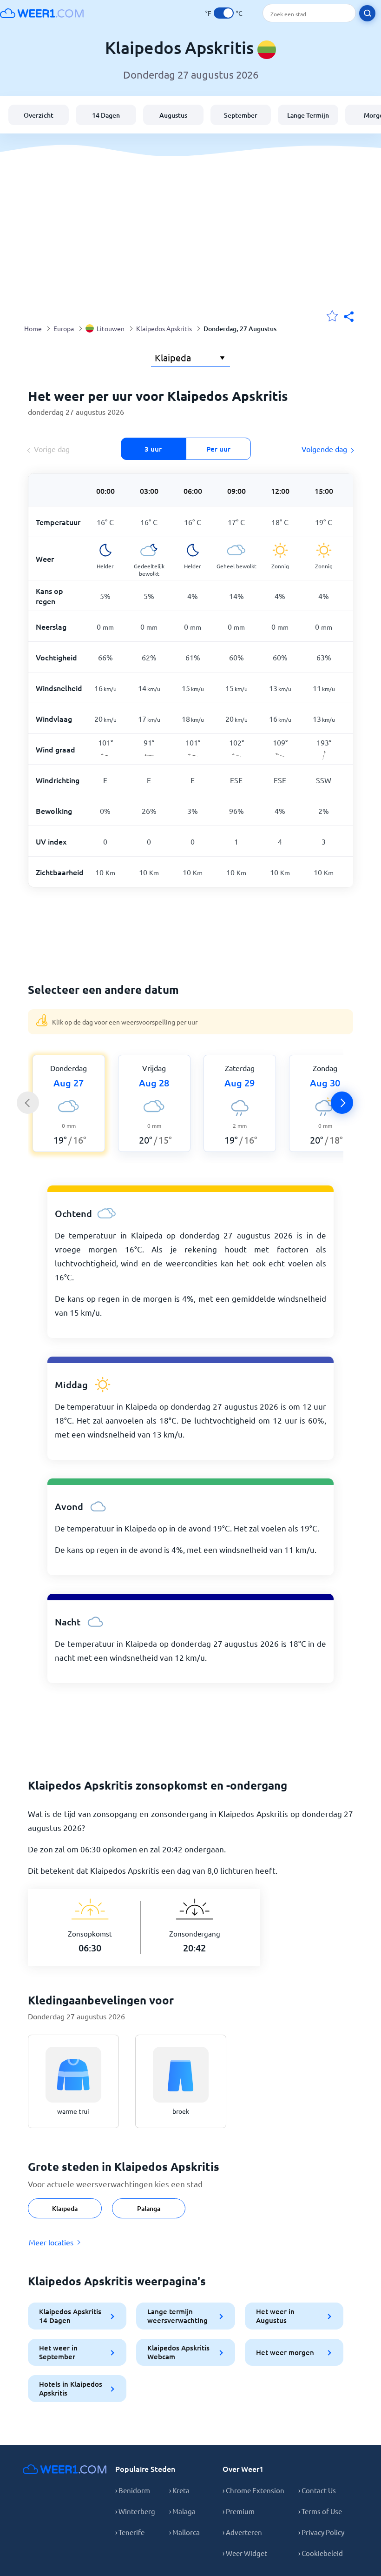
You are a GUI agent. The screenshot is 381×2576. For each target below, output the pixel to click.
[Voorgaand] (28, 1103)
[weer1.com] (42, 13)
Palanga (149, 2208)
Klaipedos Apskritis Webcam (178, 2352)
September (241, 115)
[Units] (224, 13)
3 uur (153, 449)
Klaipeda (65, 2208)
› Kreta (179, 2490)
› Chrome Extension (253, 2490)
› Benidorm (133, 2490)
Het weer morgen (285, 2352)
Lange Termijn (308, 115)
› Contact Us (317, 2490)
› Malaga (182, 2511)
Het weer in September (58, 2352)
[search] (367, 13)
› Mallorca (184, 2532)
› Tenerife (130, 2532)
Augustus (173, 115)
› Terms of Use (320, 2511)
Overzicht (39, 115)
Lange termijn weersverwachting (177, 2316)
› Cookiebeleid (321, 2553)
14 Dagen (106, 115)
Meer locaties (51, 2242)
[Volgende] (342, 1103)
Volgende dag (324, 449)
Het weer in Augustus (275, 2316)
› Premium (239, 2511)
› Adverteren (242, 2532)
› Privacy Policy (321, 2532)
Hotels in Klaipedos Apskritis (71, 2388)
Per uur (218, 449)
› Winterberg (135, 2511)
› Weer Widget (245, 2553)
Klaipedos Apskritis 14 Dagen (70, 2316)
